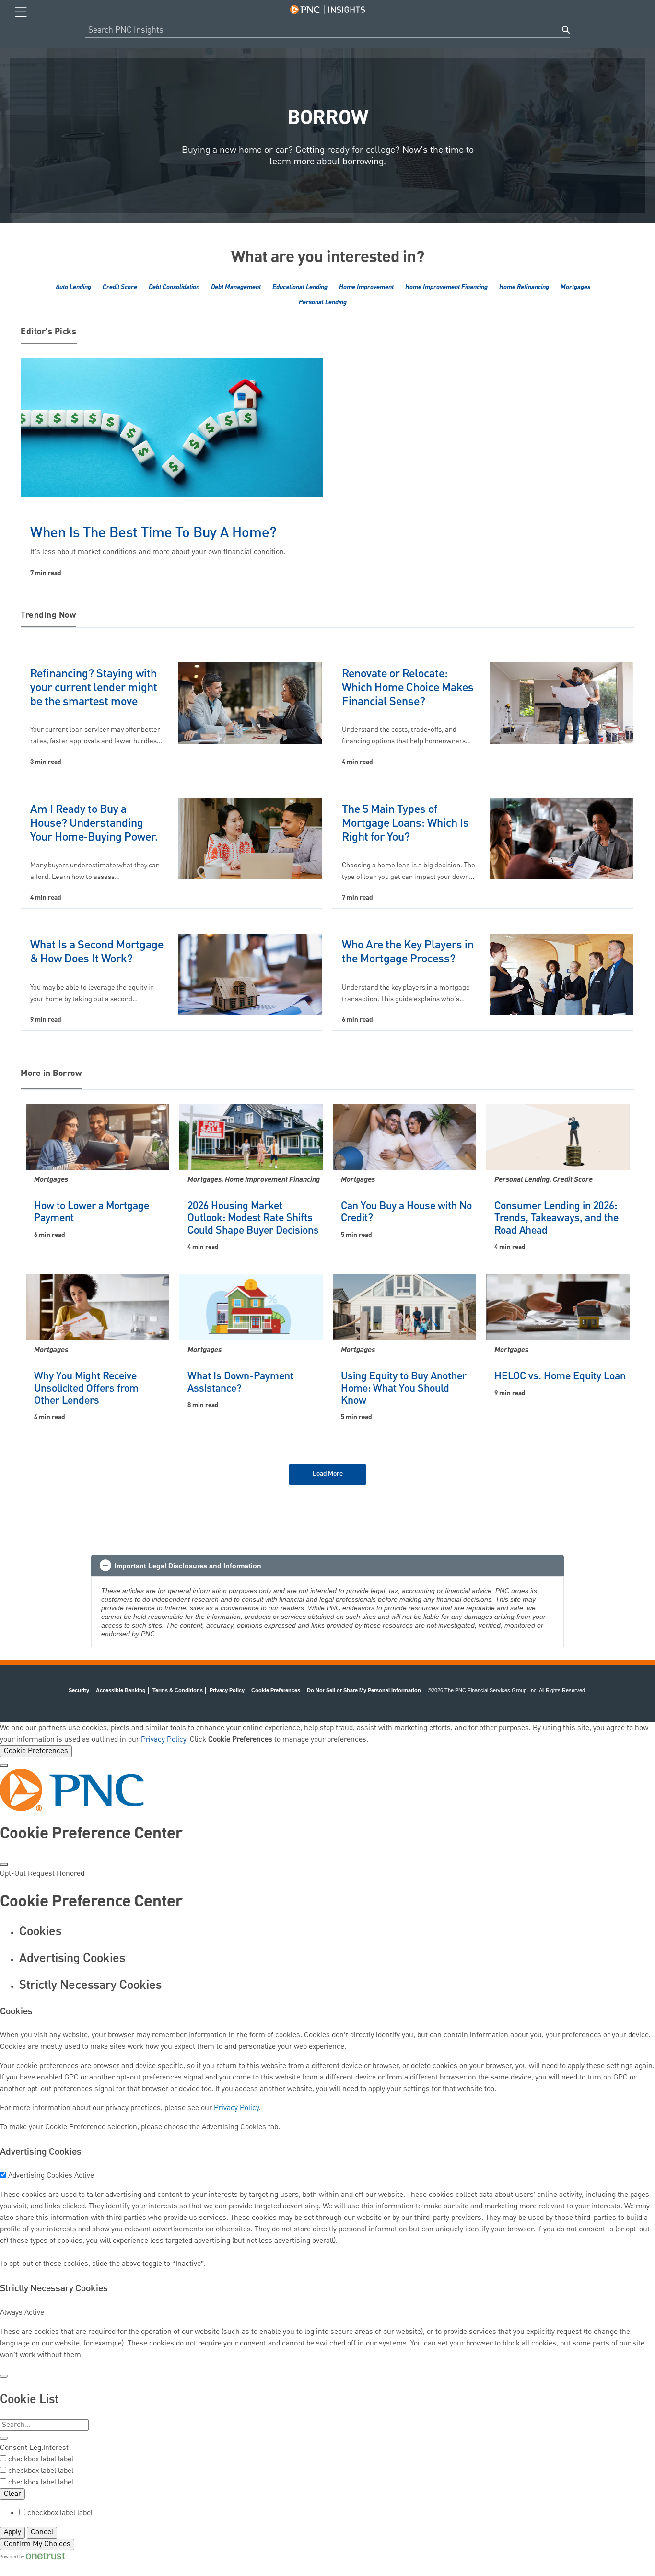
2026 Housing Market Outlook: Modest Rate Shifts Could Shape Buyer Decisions (253, 1218)
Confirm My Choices (37, 2544)
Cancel (42, 2532)
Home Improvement (366, 287)
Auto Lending (73, 287)
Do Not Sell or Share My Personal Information (364, 1690)
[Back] (4, 2376)
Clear (12, 2494)
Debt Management (236, 287)
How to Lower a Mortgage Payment (92, 1212)
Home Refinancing (524, 287)
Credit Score (120, 287)
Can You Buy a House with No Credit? (406, 1212)
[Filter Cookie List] (4, 2438)
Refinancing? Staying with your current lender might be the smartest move (94, 688)
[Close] (4, 1765)
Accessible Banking (121, 1690)
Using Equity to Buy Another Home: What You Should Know (404, 1388)
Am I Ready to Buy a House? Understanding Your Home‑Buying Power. (94, 823)
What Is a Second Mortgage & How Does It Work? (97, 952)
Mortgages (575, 287)
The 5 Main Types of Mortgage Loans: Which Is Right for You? (405, 823)
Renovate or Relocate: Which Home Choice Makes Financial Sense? (408, 688)
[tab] (337, 1932)
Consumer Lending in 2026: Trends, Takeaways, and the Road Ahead (556, 1218)
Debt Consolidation (174, 287)
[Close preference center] (4, 1864)
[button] (327, 1566)
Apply (12, 2532)
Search (566, 30)
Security (79, 1690)
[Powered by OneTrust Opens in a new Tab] (33, 2556)
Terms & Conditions (178, 1690)
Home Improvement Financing (446, 287)
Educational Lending (300, 287)
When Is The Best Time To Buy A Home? (153, 533)
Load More (328, 1474)
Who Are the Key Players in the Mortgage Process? (408, 952)
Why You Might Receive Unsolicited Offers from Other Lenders (86, 1388)
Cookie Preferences (36, 1751)
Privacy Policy (227, 1690)
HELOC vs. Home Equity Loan (560, 1376)
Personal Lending (323, 302)
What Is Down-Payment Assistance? (240, 1382)
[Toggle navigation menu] (21, 12)
